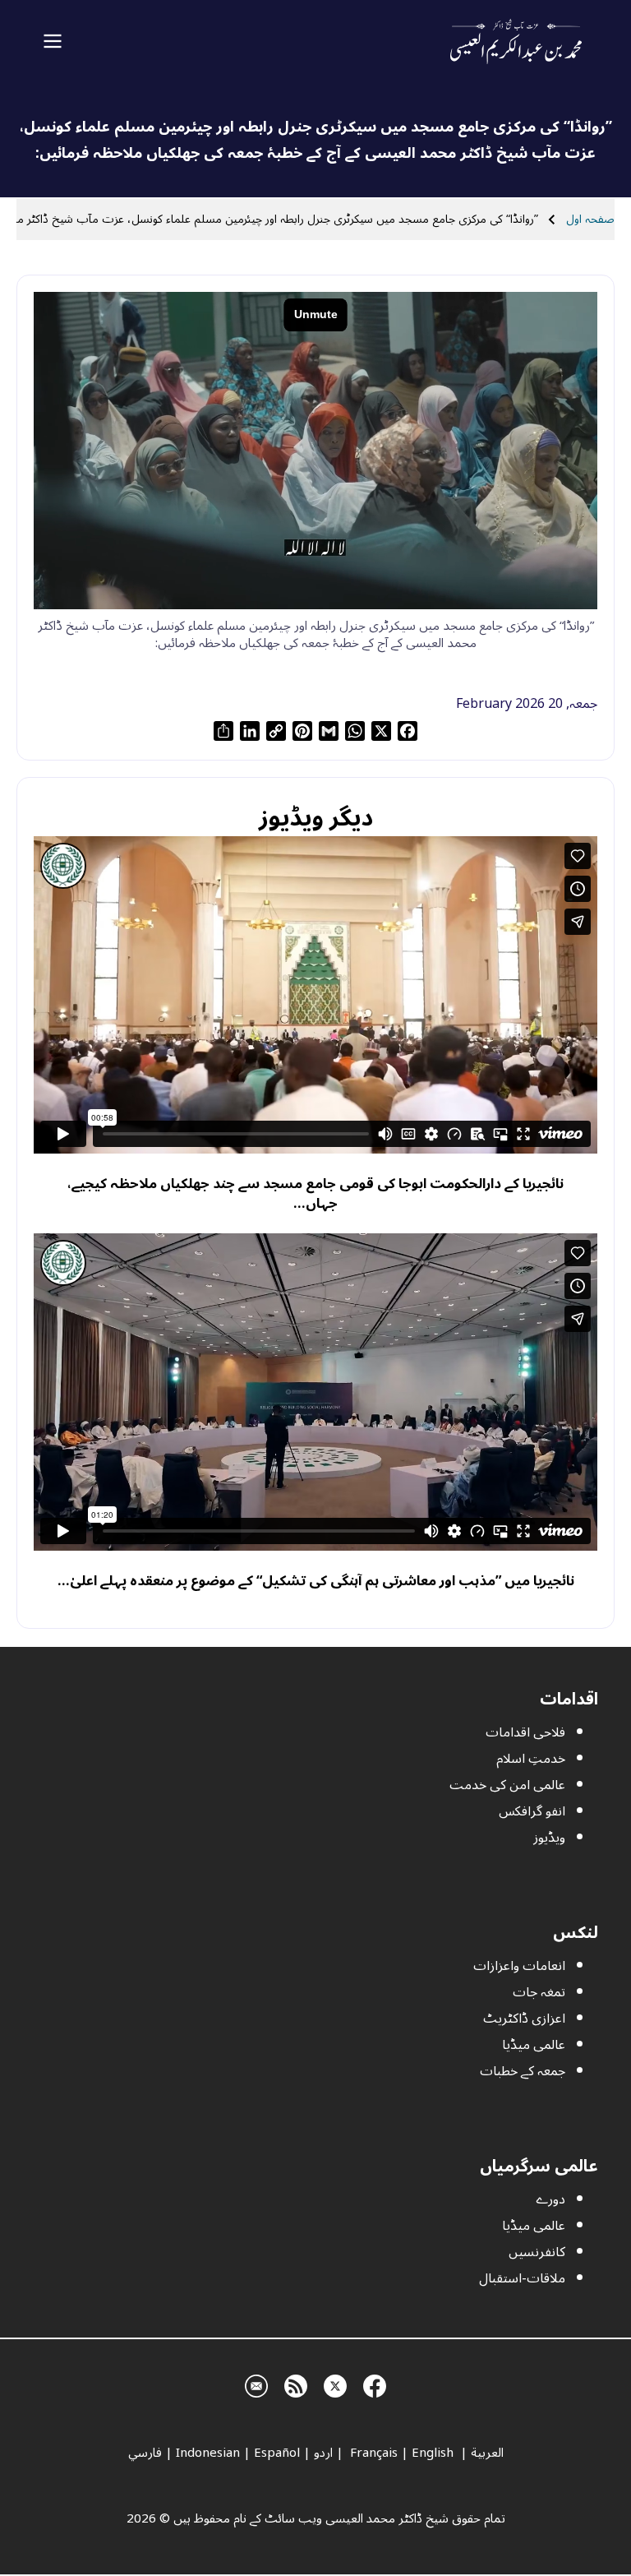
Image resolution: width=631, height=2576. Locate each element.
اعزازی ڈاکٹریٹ (524, 2019)
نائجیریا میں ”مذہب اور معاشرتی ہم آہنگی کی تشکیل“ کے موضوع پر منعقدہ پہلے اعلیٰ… (316, 1581)
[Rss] (296, 2384)
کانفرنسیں (537, 2252)
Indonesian (208, 2453)
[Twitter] (335, 2384)
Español (277, 2453)
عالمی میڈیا (534, 2045)
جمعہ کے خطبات (523, 2071)
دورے (550, 2199)
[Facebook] (375, 2384)
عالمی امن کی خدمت (507, 1785)
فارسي (145, 2453)
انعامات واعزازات (519, 1966)
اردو (323, 2453)
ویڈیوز (549, 1838)
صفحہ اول (590, 219)
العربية (487, 2453)
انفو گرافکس (532, 1811)
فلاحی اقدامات (525, 1732)
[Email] (256, 2384)
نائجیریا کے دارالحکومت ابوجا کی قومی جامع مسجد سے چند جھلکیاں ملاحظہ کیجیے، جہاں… (315, 1193)
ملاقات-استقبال (522, 2278)
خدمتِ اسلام (531, 1759)
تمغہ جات (539, 1992)
